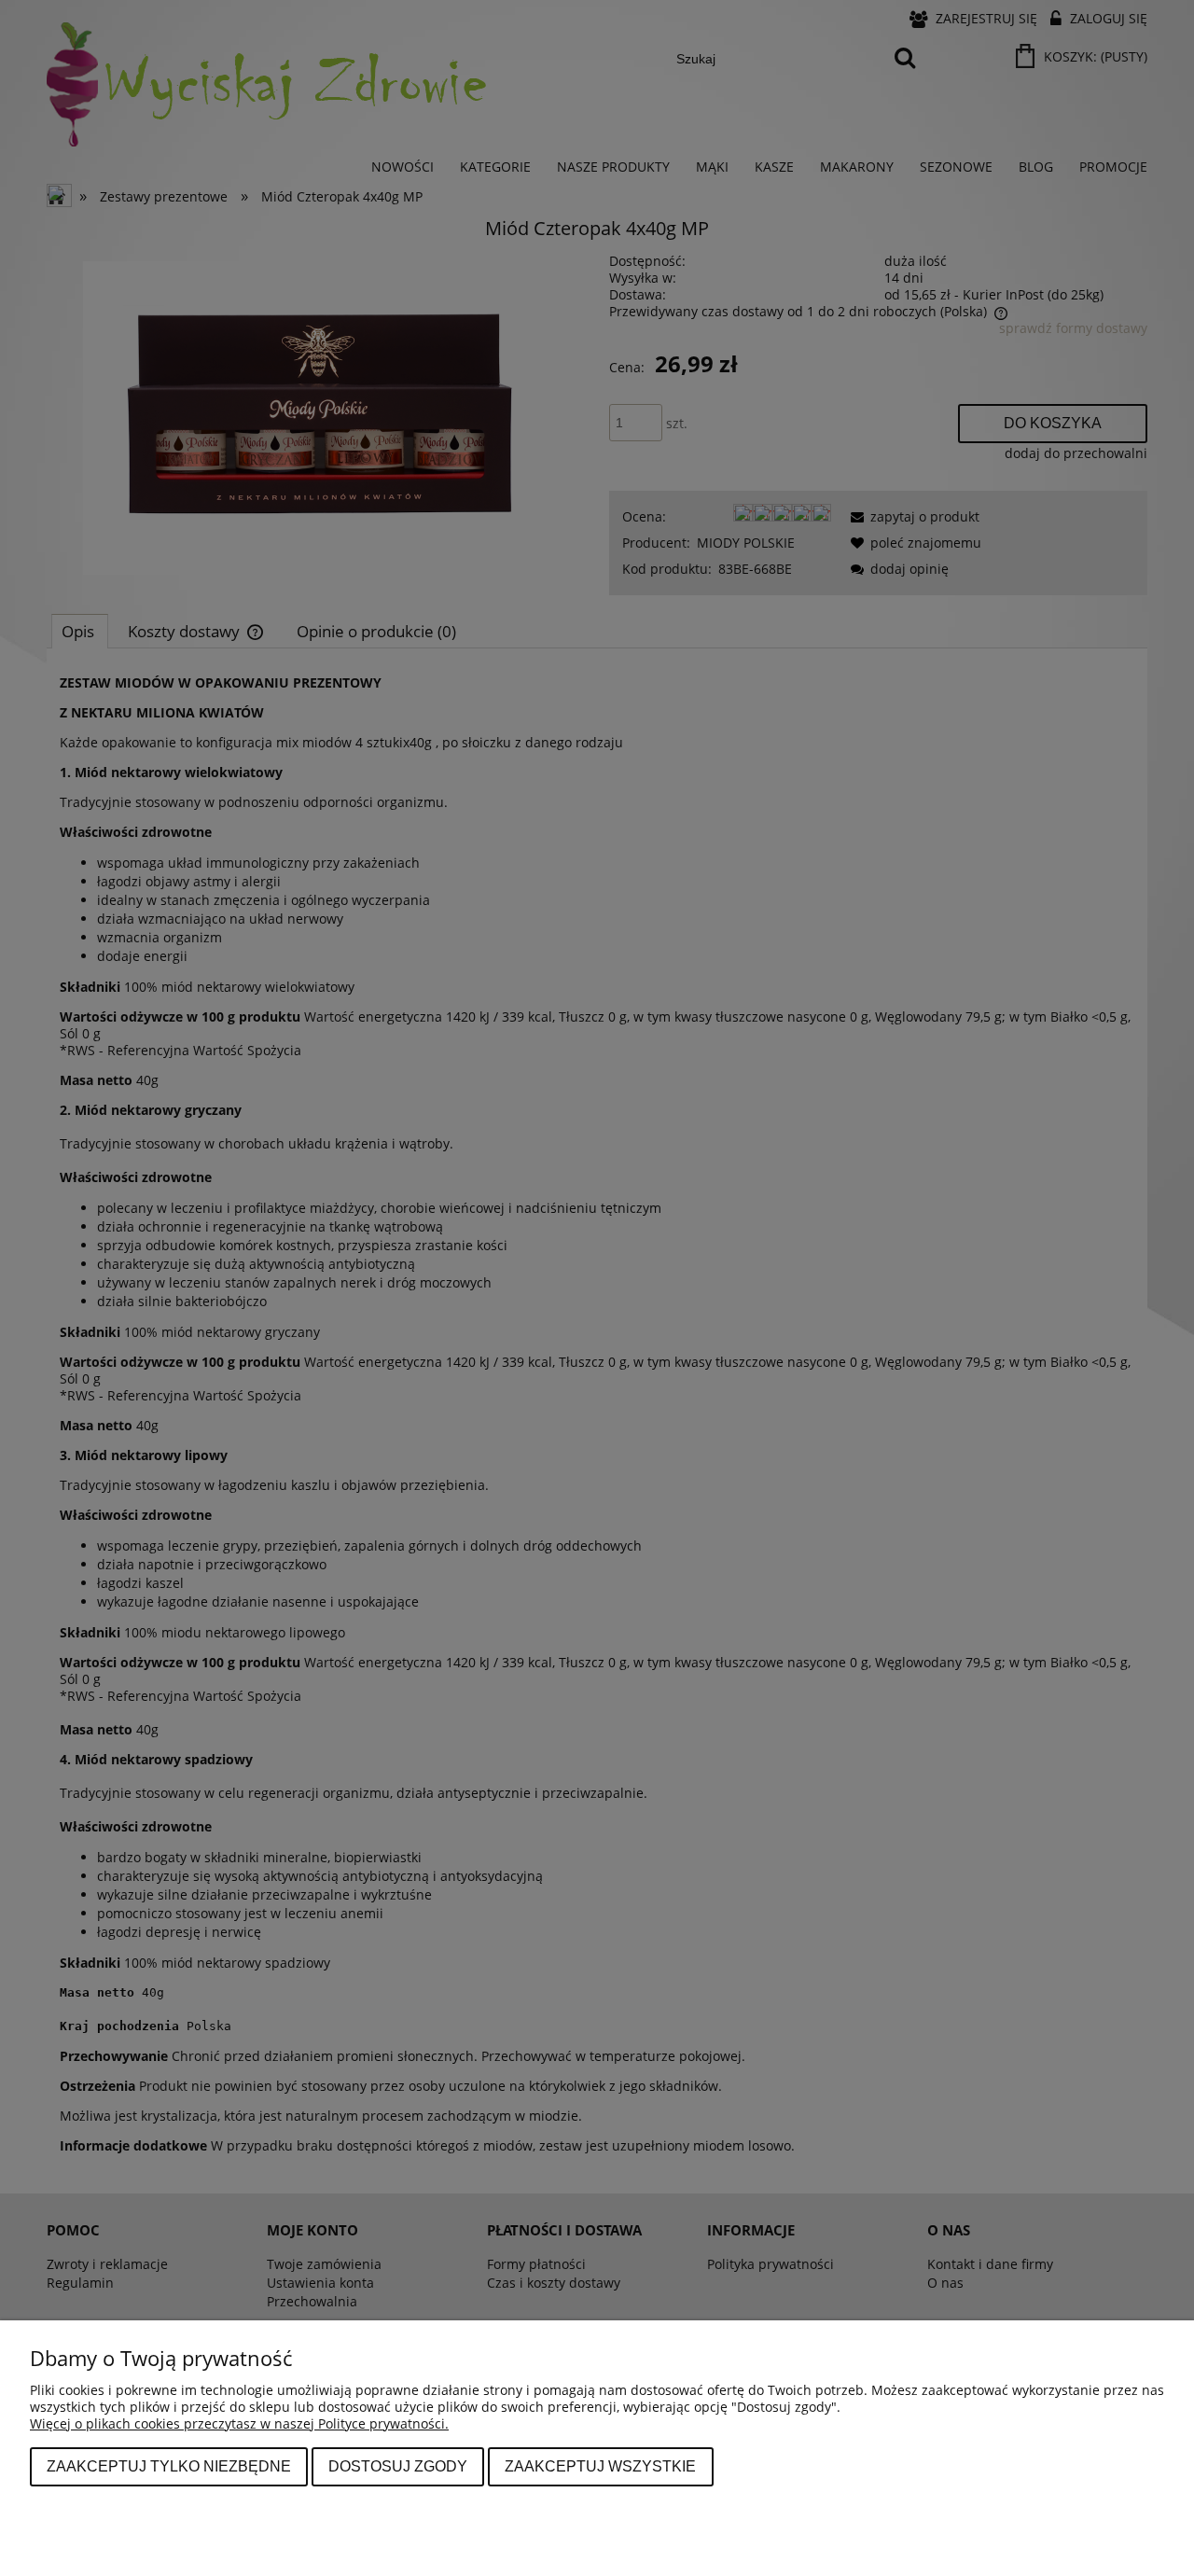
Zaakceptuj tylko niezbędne (169, 2466)
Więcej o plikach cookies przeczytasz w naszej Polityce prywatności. (239, 2423)
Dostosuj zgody (398, 2466)
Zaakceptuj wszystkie (600, 2466)
